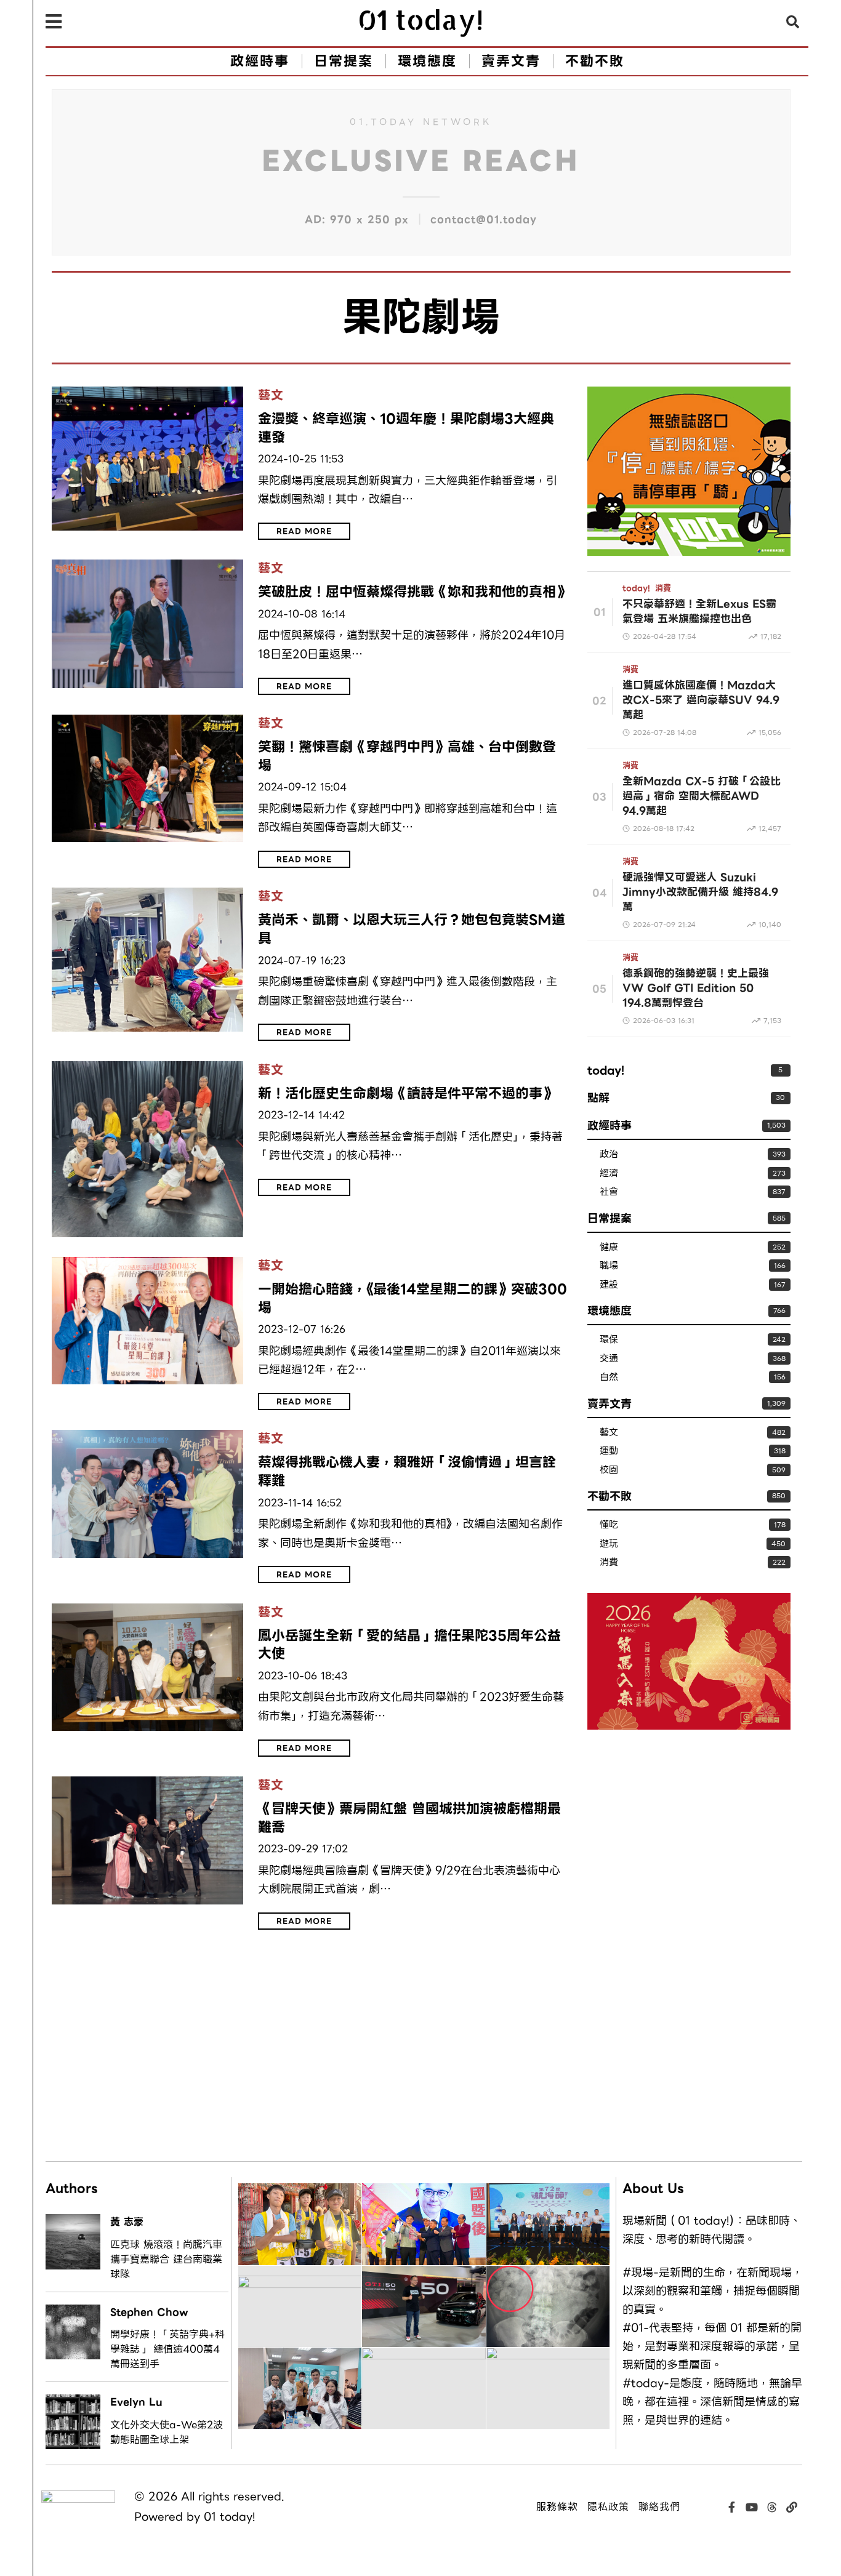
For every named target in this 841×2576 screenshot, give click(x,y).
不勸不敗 (610, 1496)
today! (636, 588)
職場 (609, 1266)
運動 (609, 1451)
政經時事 (610, 1125)
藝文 (271, 396)
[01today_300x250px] (689, 470)
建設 (609, 1285)
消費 (663, 588)
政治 (609, 1154)
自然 (609, 1377)
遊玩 (609, 1544)
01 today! (229, 2517)
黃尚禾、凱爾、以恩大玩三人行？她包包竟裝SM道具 (412, 929)
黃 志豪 (127, 2222)
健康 (609, 1247)
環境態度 (610, 1311)
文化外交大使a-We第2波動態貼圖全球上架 (167, 2433)
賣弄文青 (610, 1404)
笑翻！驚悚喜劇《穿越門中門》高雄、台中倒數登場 (407, 756)
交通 (609, 1359)
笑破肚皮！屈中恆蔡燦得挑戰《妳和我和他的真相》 (413, 592)
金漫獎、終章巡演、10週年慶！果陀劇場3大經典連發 (406, 428)
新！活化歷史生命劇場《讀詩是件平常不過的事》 (407, 1094)
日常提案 (610, 1218)
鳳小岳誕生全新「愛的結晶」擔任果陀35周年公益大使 (409, 1645)
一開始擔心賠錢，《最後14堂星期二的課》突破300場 (412, 1298)
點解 (598, 1098)
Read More (304, 531)
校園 (609, 1470)
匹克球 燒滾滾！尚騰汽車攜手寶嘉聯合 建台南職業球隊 (166, 2260)
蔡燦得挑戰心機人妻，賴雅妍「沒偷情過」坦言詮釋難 (407, 1471)
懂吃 (609, 1525)
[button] (793, 22)
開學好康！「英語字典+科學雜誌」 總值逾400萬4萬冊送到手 (167, 2349)
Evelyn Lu (136, 2402)
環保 (609, 1340)
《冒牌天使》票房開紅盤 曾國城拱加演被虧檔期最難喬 (409, 1818)
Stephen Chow (149, 2312)
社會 (609, 1192)
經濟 (609, 1174)
